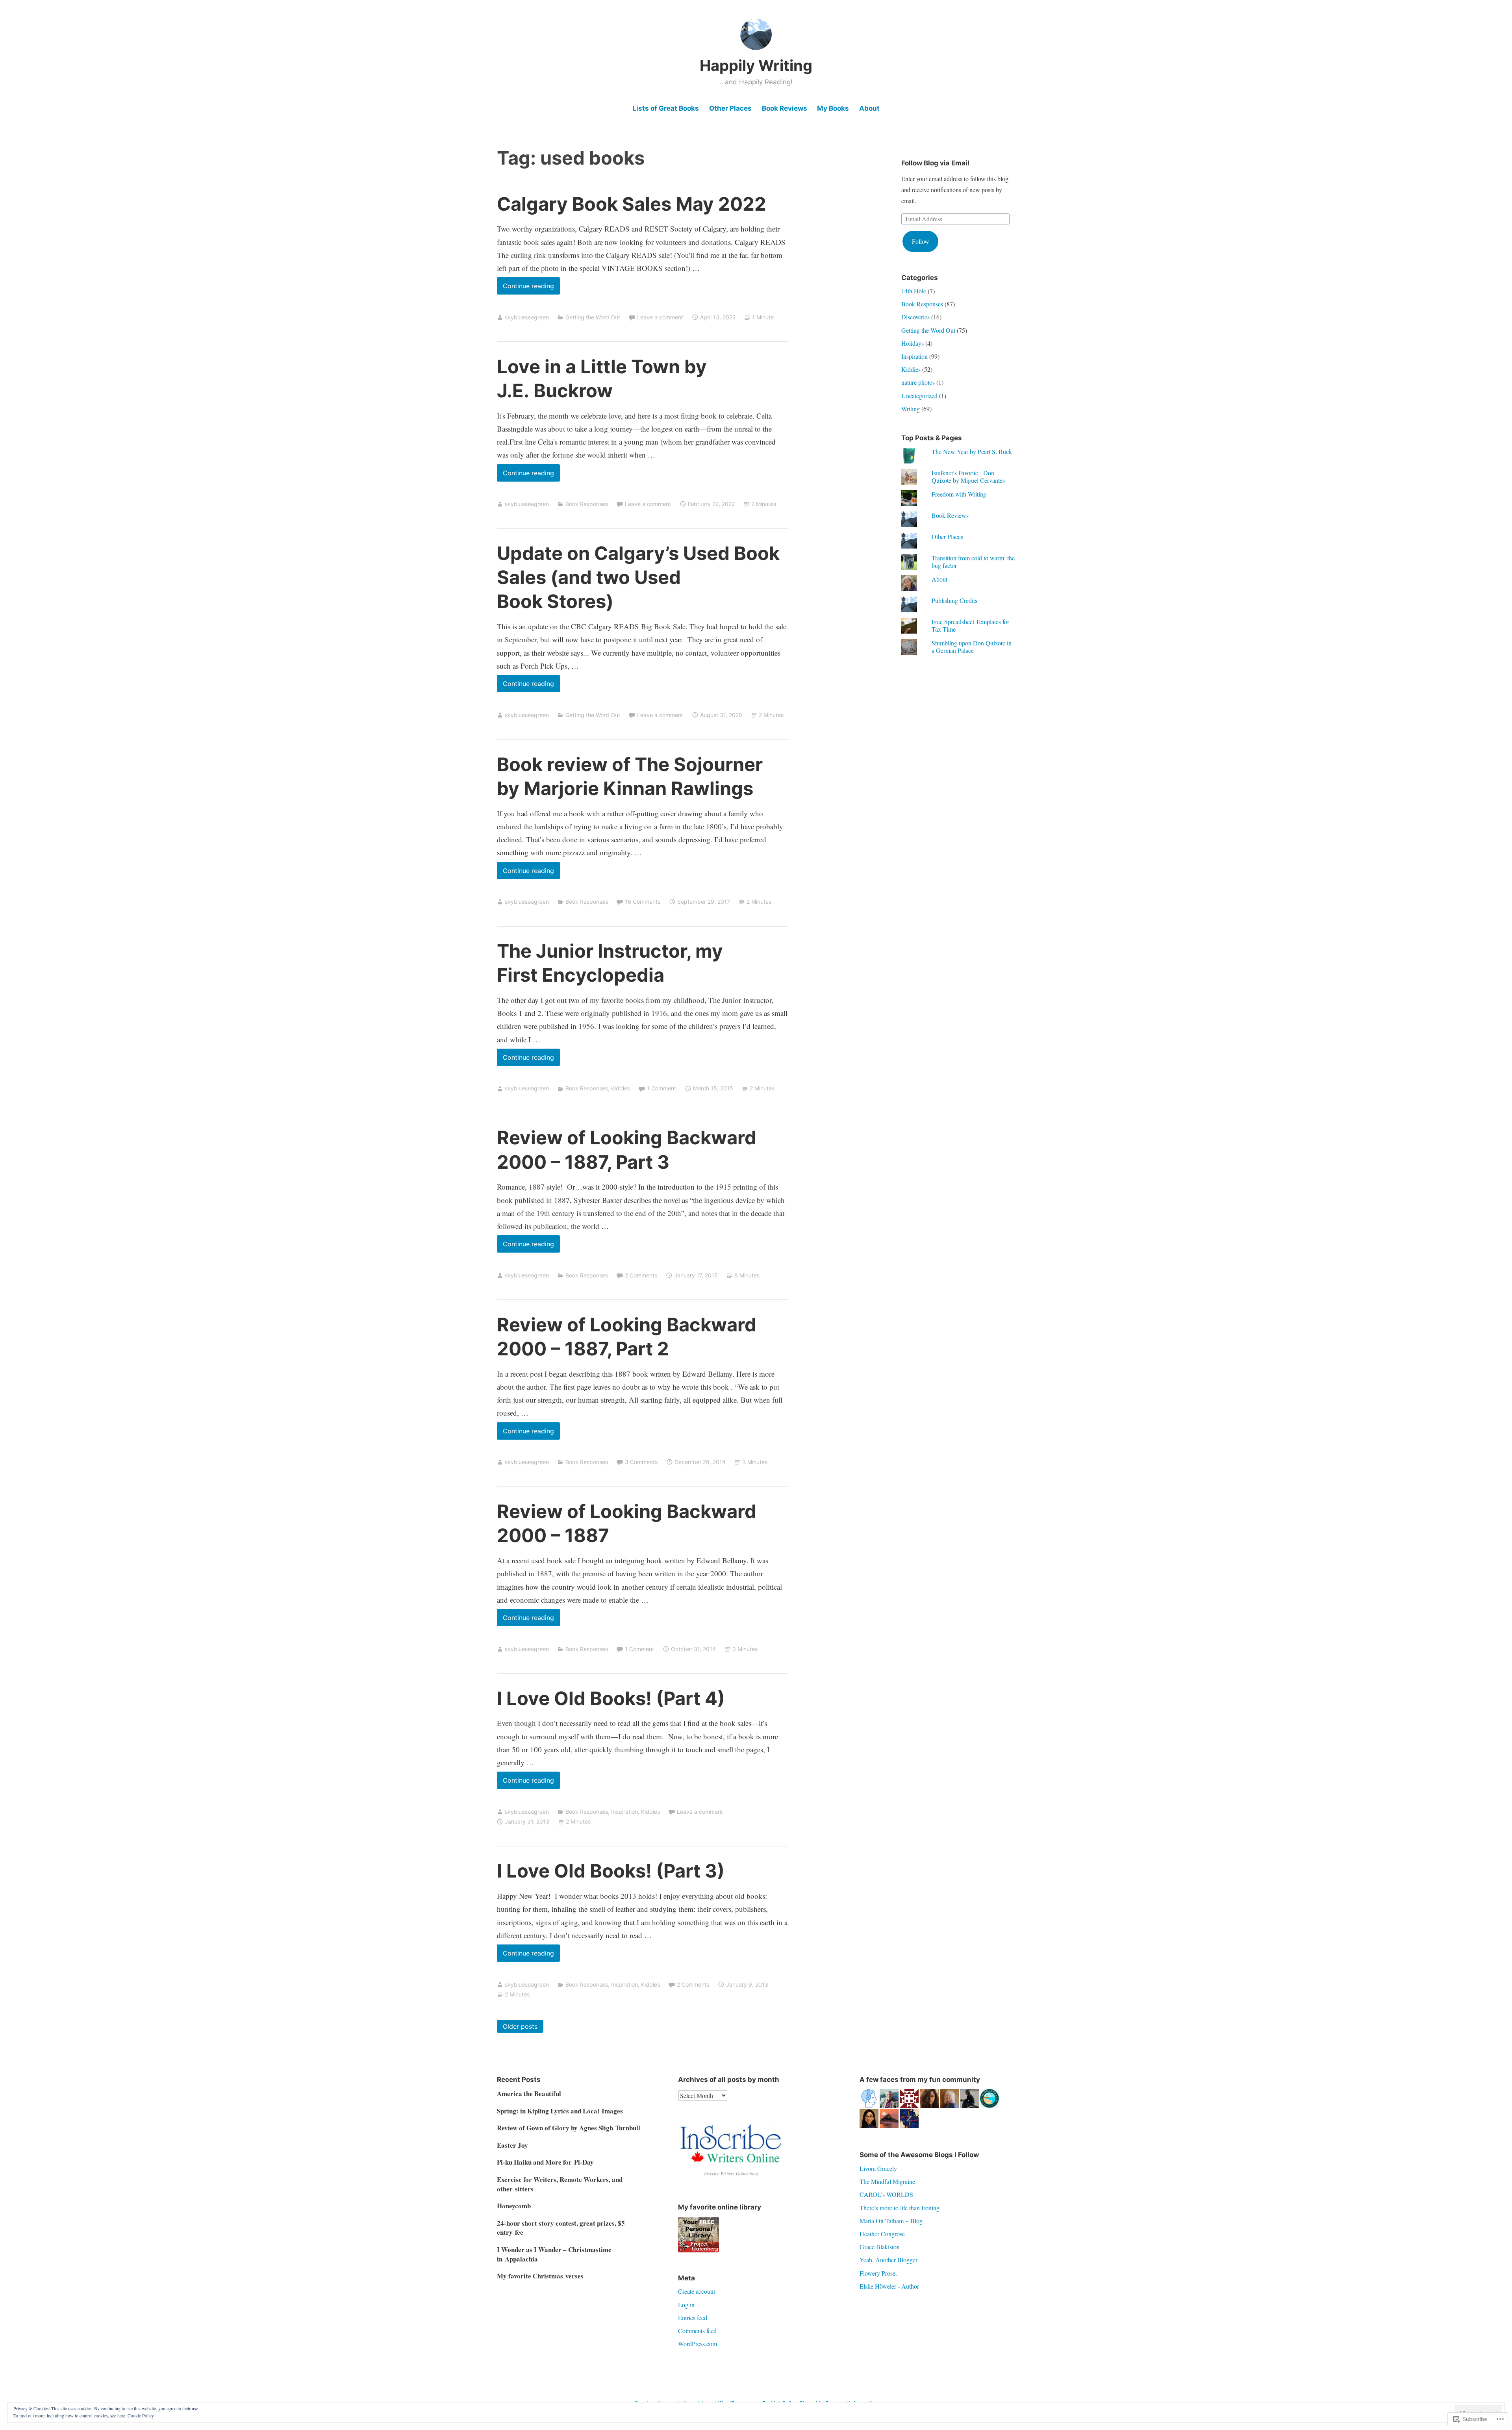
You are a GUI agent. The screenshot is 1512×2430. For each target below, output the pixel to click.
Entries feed (693, 2318)
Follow (921, 241)
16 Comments (643, 902)
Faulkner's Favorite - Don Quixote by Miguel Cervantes (968, 476)
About (869, 108)
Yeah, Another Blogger (888, 2260)
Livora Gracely (878, 2168)
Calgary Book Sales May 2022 (632, 204)
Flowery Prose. (878, 2273)
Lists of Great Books (666, 108)
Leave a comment (660, 317)
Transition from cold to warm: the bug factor (973, 562)
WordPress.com (698, 2344)
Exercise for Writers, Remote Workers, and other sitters (560, 2184)
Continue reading (525, 288)
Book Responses (587, 504)
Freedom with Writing (959, 494)
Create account (697, 2291)
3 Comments (641, 1462)
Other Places (730, 108)
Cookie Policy (141, 2415)
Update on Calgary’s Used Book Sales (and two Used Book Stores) (638, 577)
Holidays (913, 343)
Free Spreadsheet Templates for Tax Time (970, 625)
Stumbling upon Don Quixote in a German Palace (972, 647)
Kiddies (621, 1088)
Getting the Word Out (593, 317)
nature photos (918, 382)
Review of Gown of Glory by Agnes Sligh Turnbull (569, 2128)
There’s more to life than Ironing (900, 2208)
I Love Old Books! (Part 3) (611, 1871)
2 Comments (641, 1275)
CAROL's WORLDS (886, 2194)
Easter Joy (512, 2145)
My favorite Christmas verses (540, 2276)
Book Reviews (785, 108)
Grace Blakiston (880, 2247)
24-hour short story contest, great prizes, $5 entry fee (561, 2228)
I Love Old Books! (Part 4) (611, 1698)
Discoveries (915, 317)
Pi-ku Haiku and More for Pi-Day (545, 2162)
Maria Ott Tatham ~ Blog (891, 2221)
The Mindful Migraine (887, 2181)
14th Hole (914, 291)
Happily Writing (756, 65)
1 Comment (661, 1088)
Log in (686, 2305)
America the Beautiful (529, 2094)
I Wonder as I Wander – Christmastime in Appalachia (554, 2254)
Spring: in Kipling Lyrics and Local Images (560, 2111)
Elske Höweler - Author (889, 2286)
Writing (911, 409)
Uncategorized (919, 396)
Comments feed (697, 2331)
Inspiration (624, 1812)
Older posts (520, 2026)
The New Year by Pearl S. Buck (972, 451)
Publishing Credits (954, 600)
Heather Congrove (882, 2234)
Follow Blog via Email (935, 163)
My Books (833, 108)
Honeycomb (514, 2206)
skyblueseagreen (527, 317)
